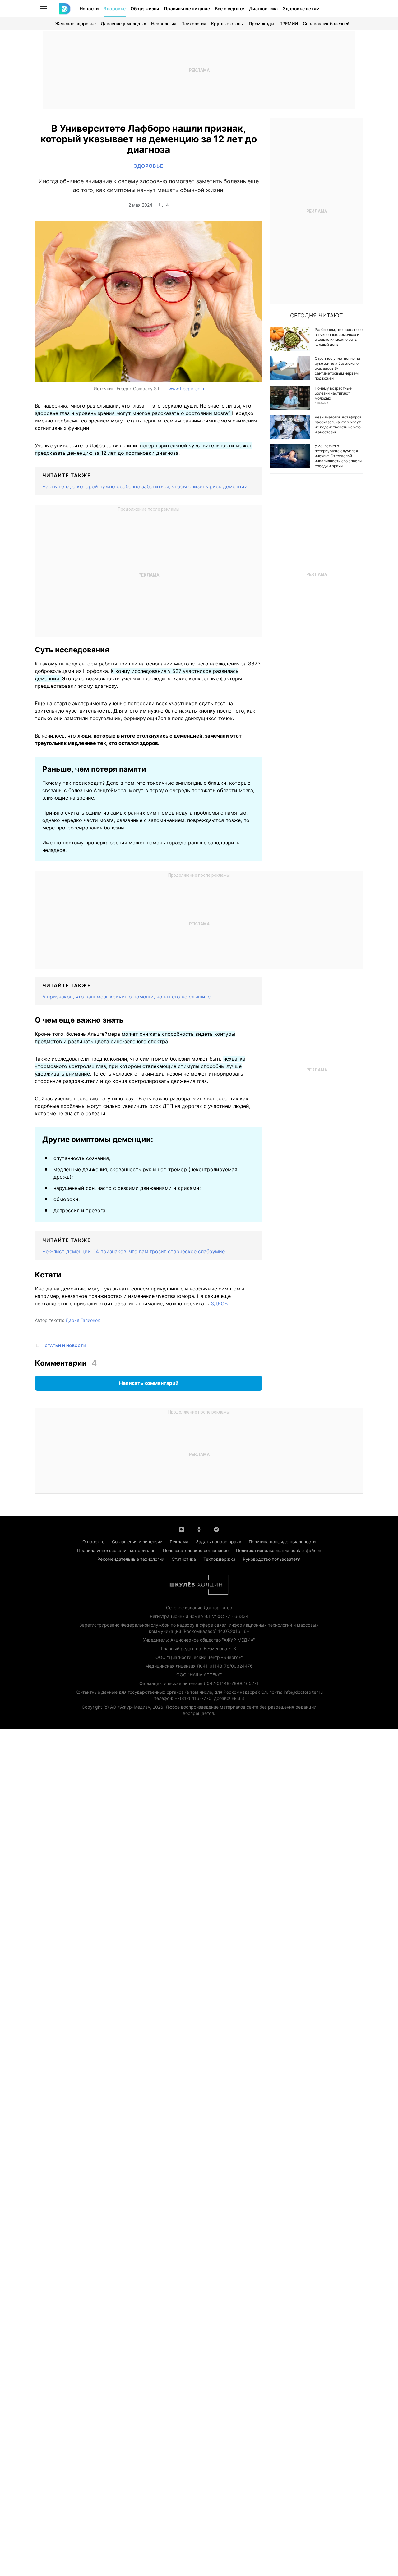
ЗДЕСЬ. (220, 1304)
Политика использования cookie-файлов (279, 1550)
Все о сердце (229, 9)
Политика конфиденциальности (282, 1542)
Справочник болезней (326, 23)
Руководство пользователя (272, 1559)
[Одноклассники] (199, 1529)
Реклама (179, 1542)
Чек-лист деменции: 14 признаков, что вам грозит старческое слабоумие (134, 1251)
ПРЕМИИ (289, 23)
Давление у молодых (123, 23)
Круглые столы (227, 23)
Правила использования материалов (116, 1550)
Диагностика (263, 9)
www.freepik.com (186, 388)
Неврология (164, 23)
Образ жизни (145, 9)
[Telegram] (216, 1529)
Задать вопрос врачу (219, 1542)
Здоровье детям (301, 9)
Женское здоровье (75, 23)
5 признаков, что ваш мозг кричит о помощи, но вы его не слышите (126, 997)
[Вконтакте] (182, 1529)
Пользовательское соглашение (196, 1550)
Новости (89, 9)
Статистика (184, 1559)
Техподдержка (219, 1559)
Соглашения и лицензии (137, 1542)
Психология (194, 23)
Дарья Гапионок (83, 1320)
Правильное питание (187, 9)
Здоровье (115, 9)
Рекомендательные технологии (131, 1559)
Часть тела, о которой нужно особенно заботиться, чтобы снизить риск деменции (145, 486)
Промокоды (261, 23)
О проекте (93, 1542)
